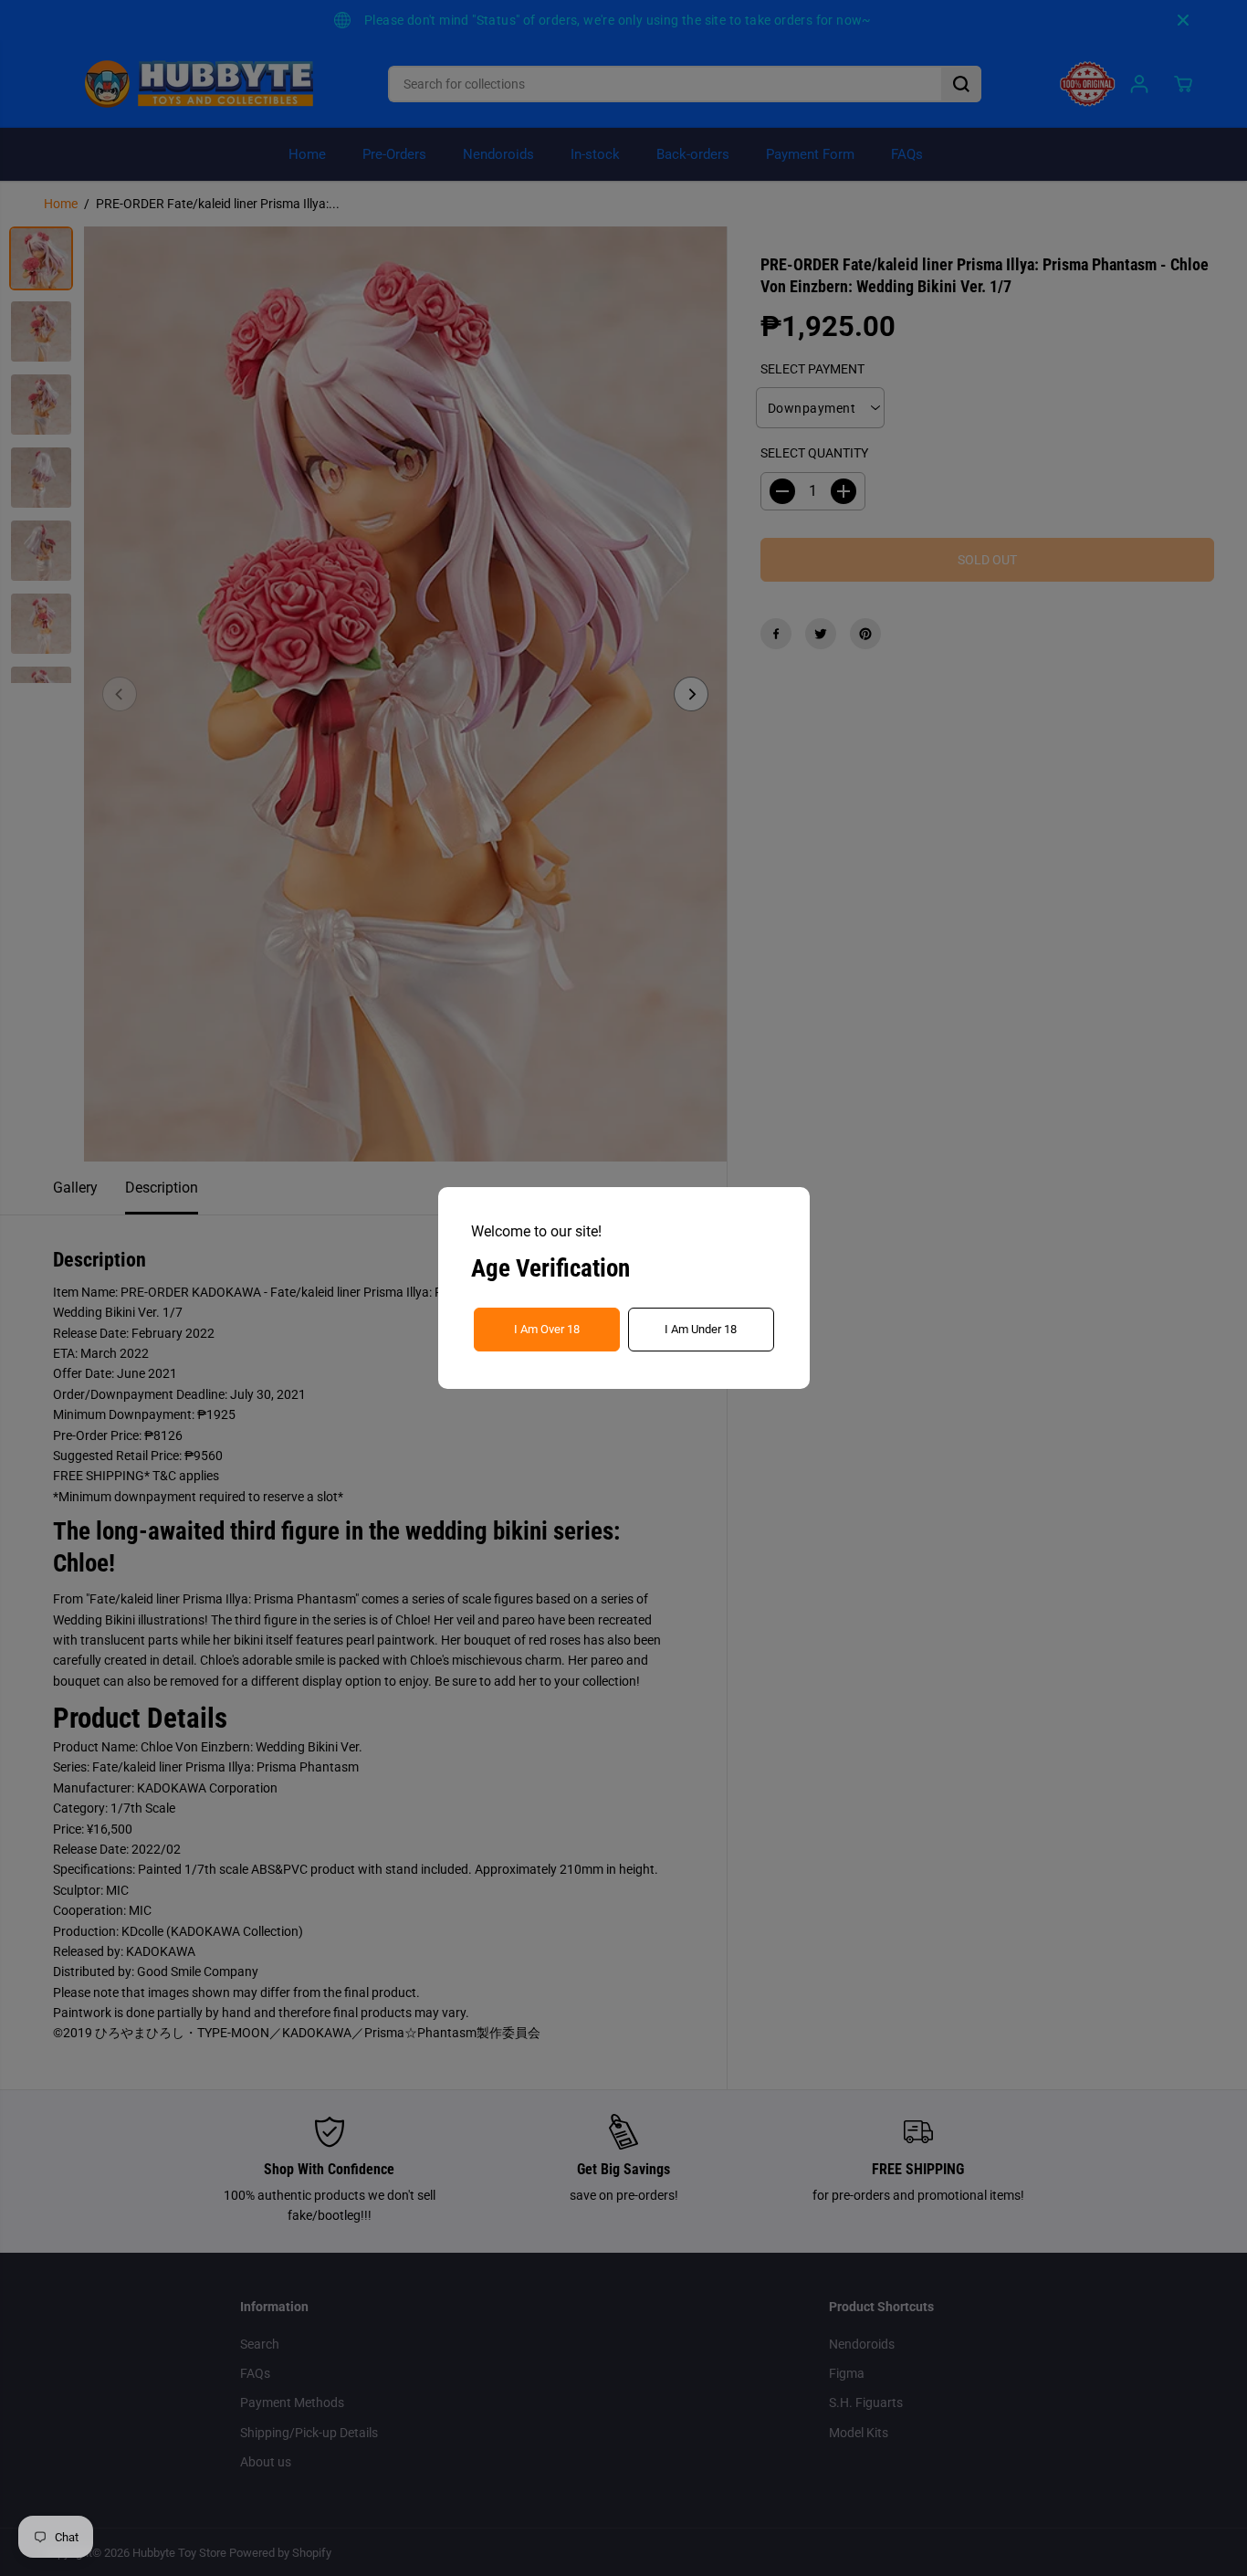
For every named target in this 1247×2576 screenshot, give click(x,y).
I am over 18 (547, 1329)
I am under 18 (701, 1329)
